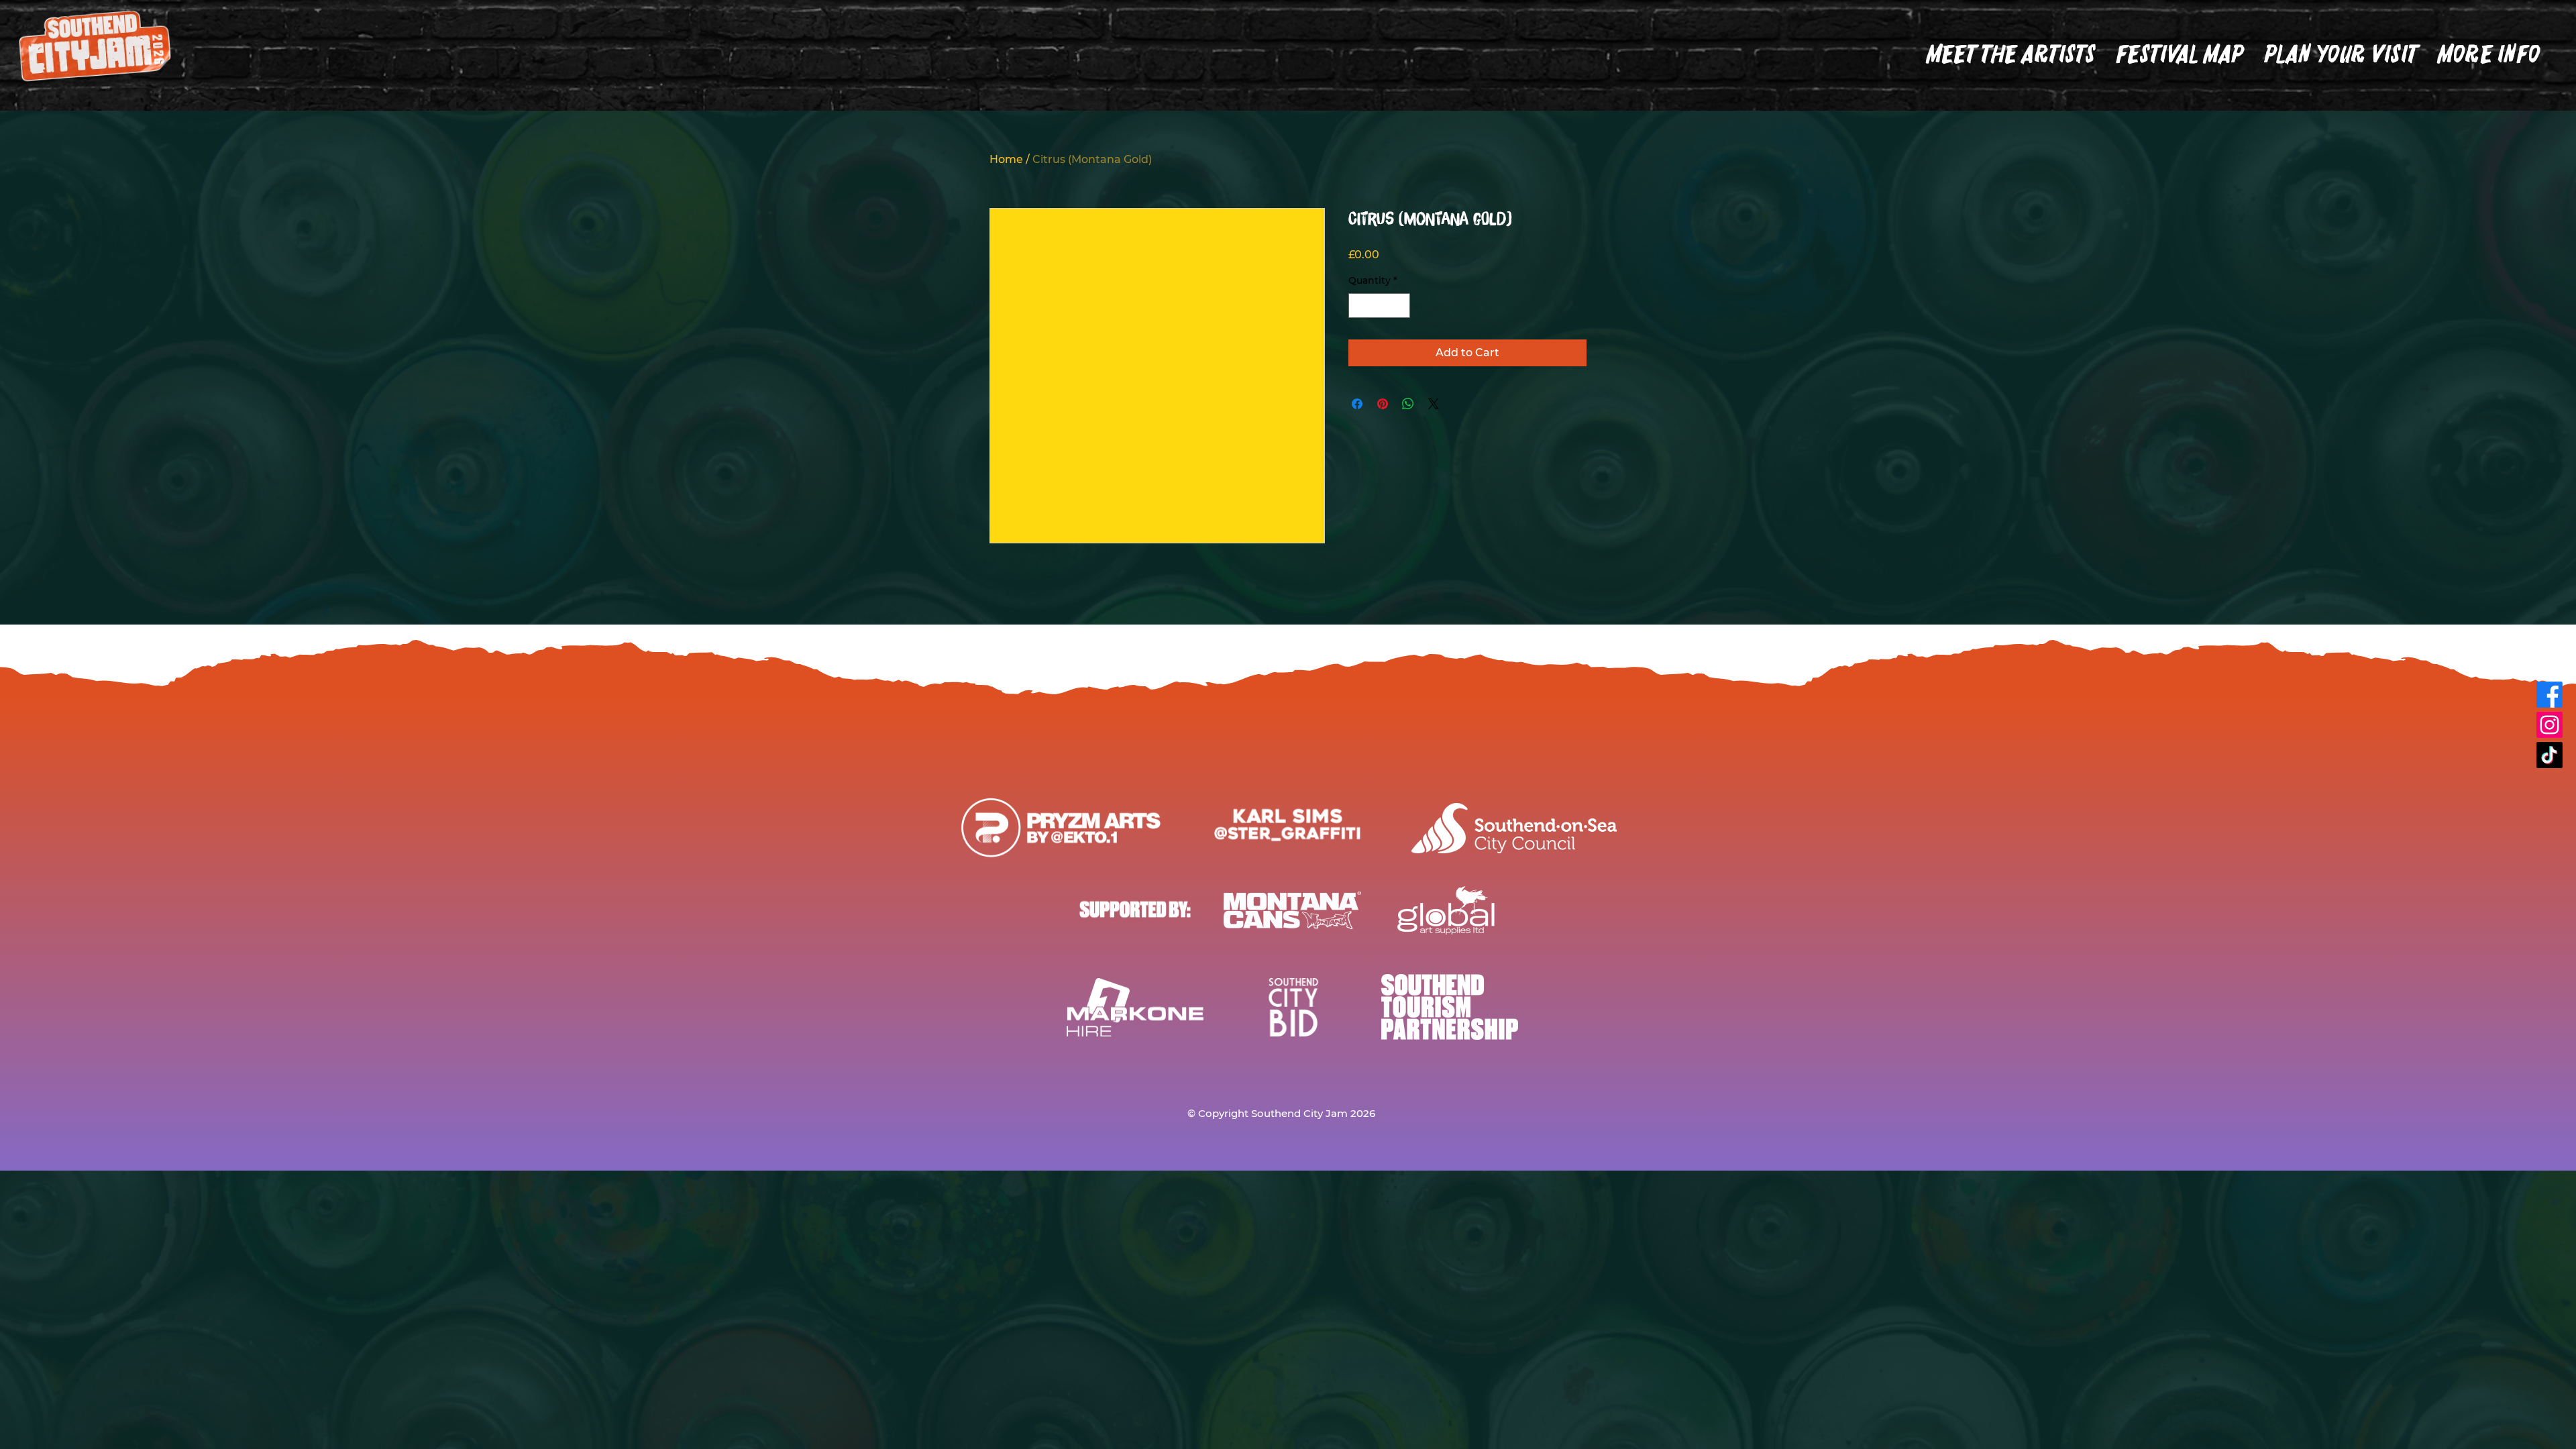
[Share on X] (1434, 404)
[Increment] (1400, 306)
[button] (2341, 54)
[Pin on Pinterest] (1383, 404)
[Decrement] (1359, 306)
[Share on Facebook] (1357, 404)
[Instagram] (2550, 725)
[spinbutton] (1379, 306)
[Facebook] (2550, 695)
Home (1006, 159)
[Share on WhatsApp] (1408, 404)
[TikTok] (2550, 755)
